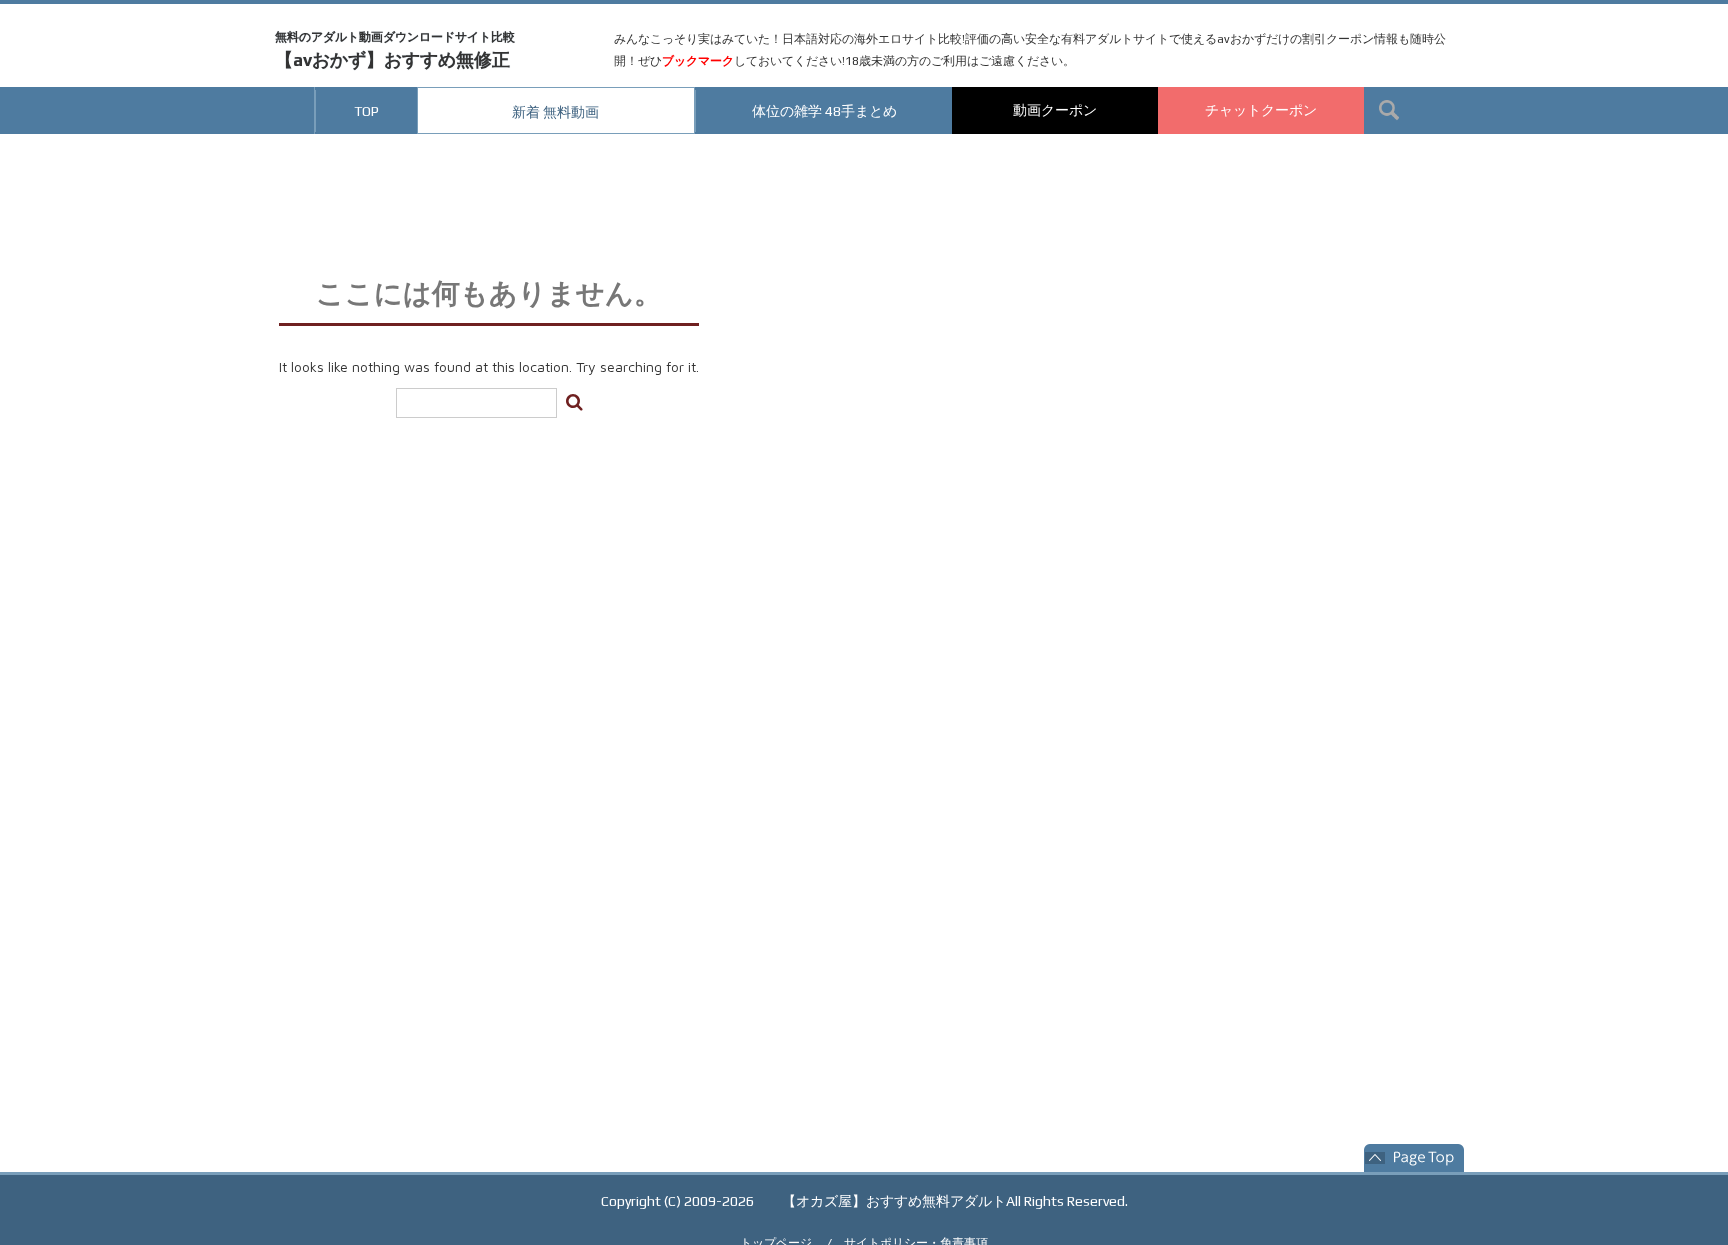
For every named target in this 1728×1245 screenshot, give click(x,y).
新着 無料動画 (555, 112)
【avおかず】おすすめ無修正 (395, 50)
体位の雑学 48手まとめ (824, 111)
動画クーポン (1055, 110)
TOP (366, 111)
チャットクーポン (1261, 110)
